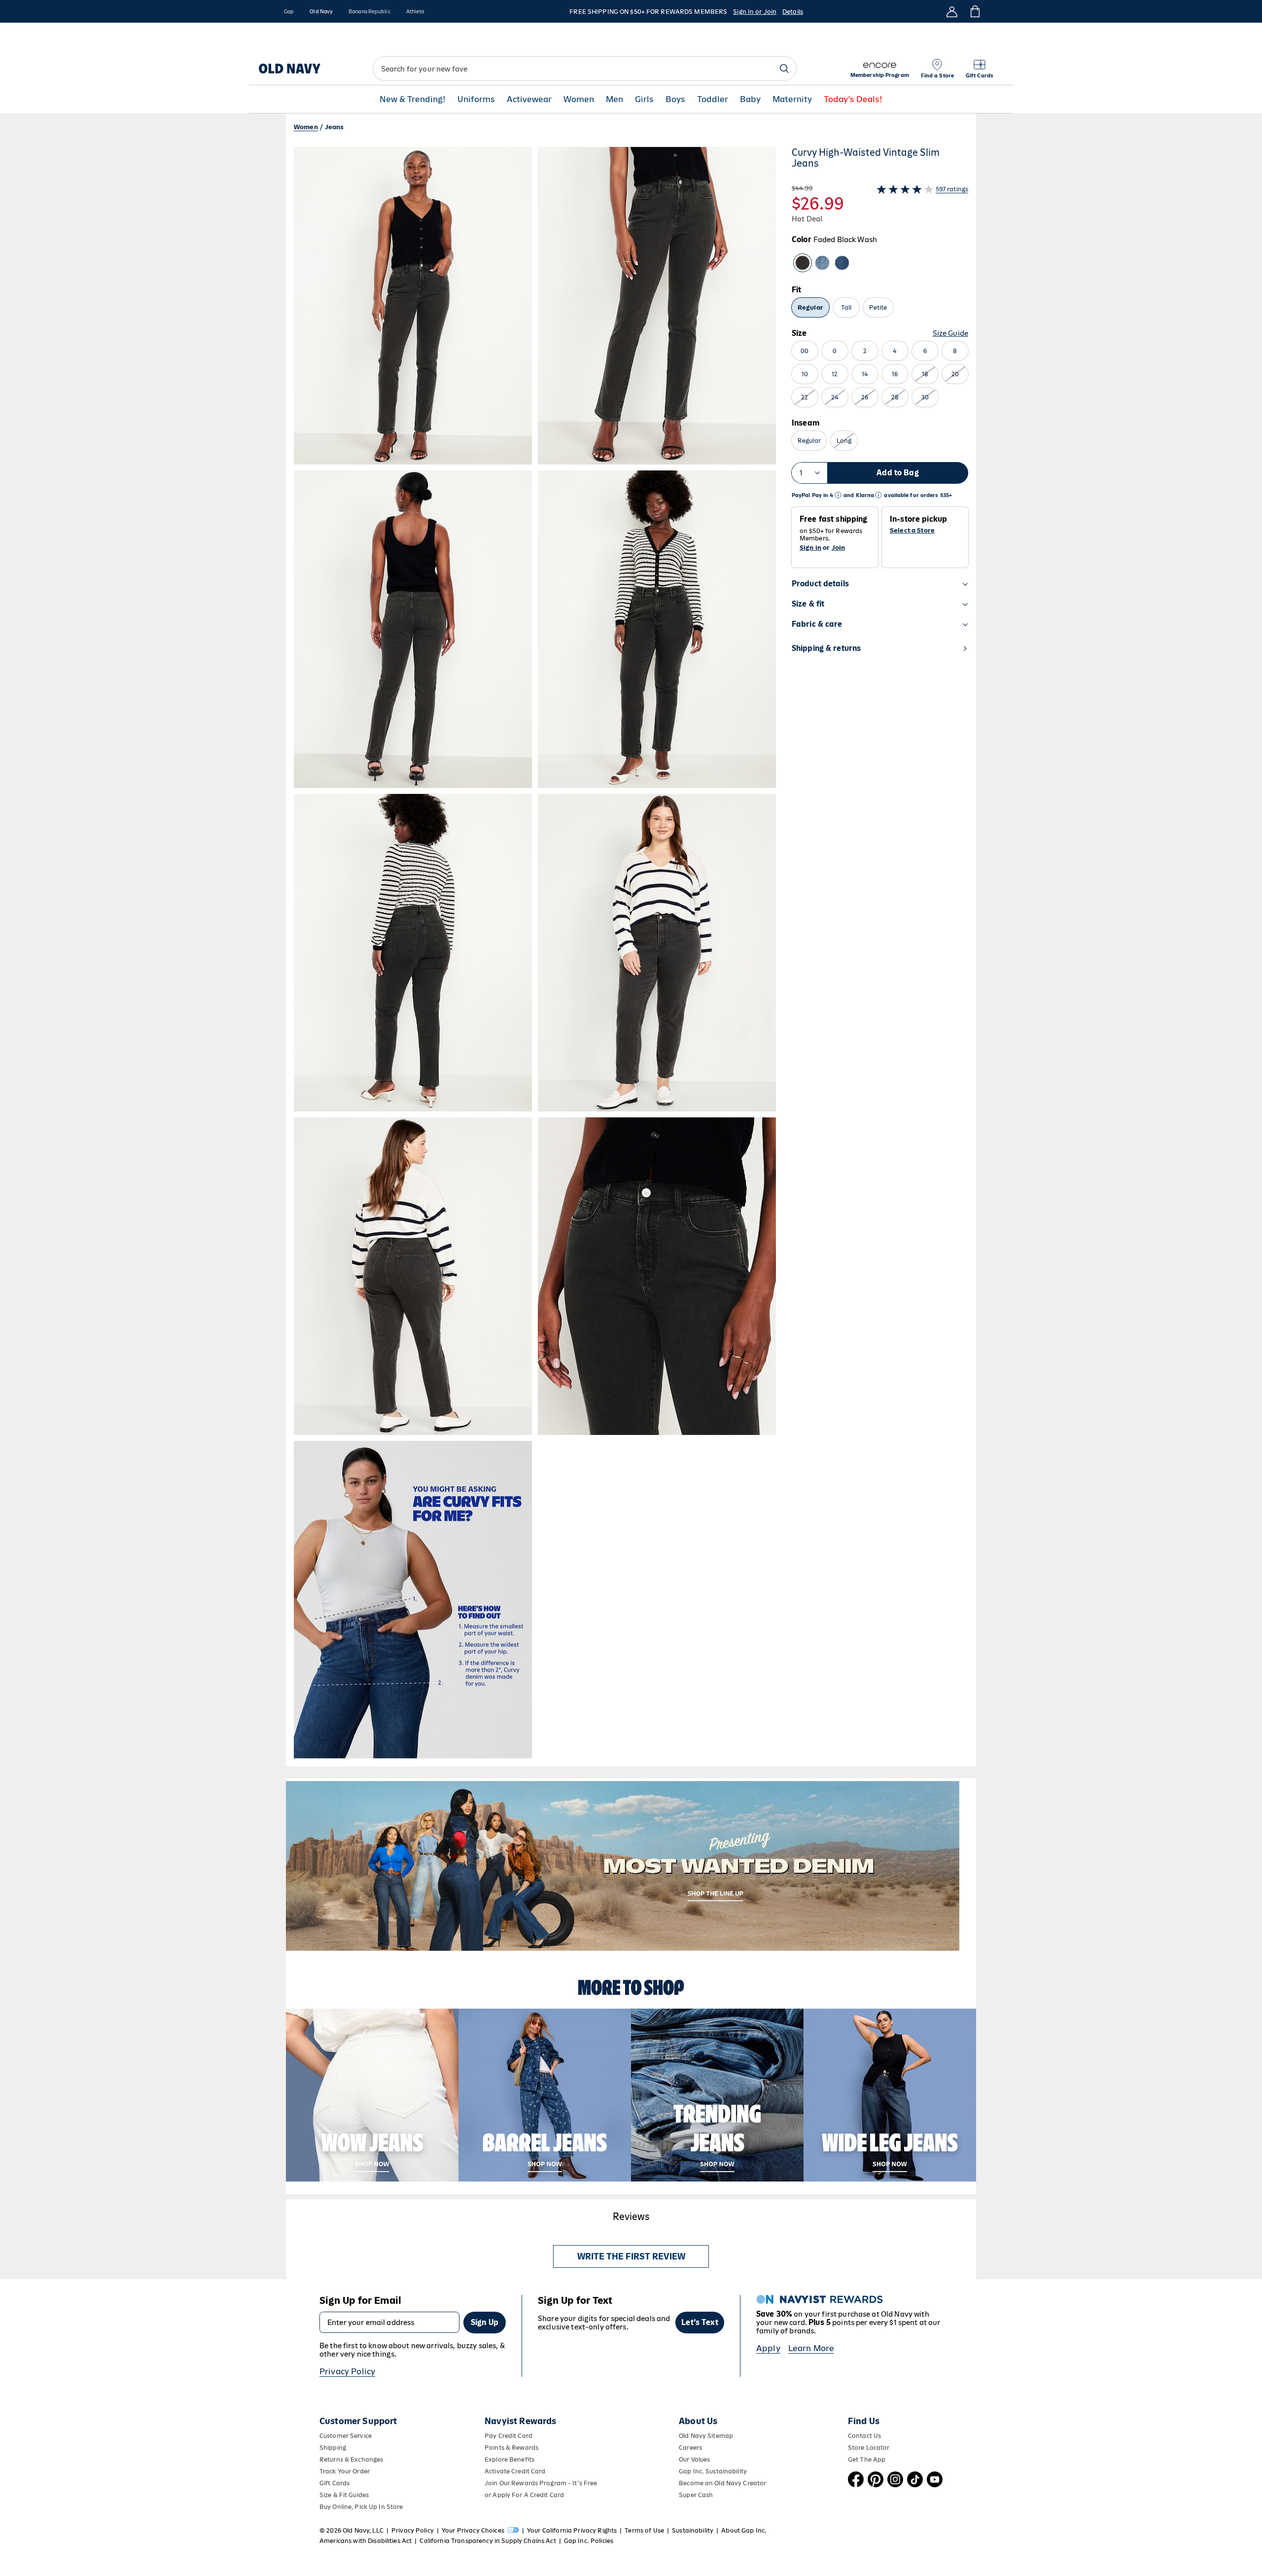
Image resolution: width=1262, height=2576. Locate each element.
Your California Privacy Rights (572, 2530)
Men (614, 99)
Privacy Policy (347, 2371)
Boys (675, 99)
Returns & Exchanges (351, 2459)
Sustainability (693, 2530)
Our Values (694, 2459)
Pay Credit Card (508, 2436)
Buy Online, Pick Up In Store (361, 2507)
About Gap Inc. (744, 2530)
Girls (644, 99)
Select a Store (912, 531)
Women (579, 99)
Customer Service (346, 2436)
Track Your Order (345, 2471)
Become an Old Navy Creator (722, 2483)
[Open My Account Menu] (952, 11)
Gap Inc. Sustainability (713, 2471)
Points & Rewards (511, 2448)
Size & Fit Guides (344, 2495)
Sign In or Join (755, 12)
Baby (750, 99)
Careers (690, 2448)
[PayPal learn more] (838, 495)
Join (839, 548)
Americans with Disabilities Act (366, 2541)
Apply (768, 2348)
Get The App (867, 2459)
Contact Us (864, 2436)
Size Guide (950, 333)
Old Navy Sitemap (706, 2436)
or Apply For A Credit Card (524, 2495)
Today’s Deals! (853, 99)
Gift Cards (334, 2483)
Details (793, 12)
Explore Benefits (509, 2459)
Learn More (811, 2348)
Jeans (334, 127)
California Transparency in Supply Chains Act (488, 2541)
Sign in (810, 548)
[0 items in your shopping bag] (974, 11)
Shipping (333, 2448)
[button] (535, 953)
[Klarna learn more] (878, 495)
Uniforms (476, 99)
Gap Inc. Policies (589, 2541)
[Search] (784, 69)
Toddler (713, 99)
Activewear (529, 99)
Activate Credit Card (515, 2471)
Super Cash (696, 2495)
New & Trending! (413, 99)
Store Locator (869, 2448)
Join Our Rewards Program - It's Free (541, 2483)
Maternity (792, 99)
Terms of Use (644, 2530)
